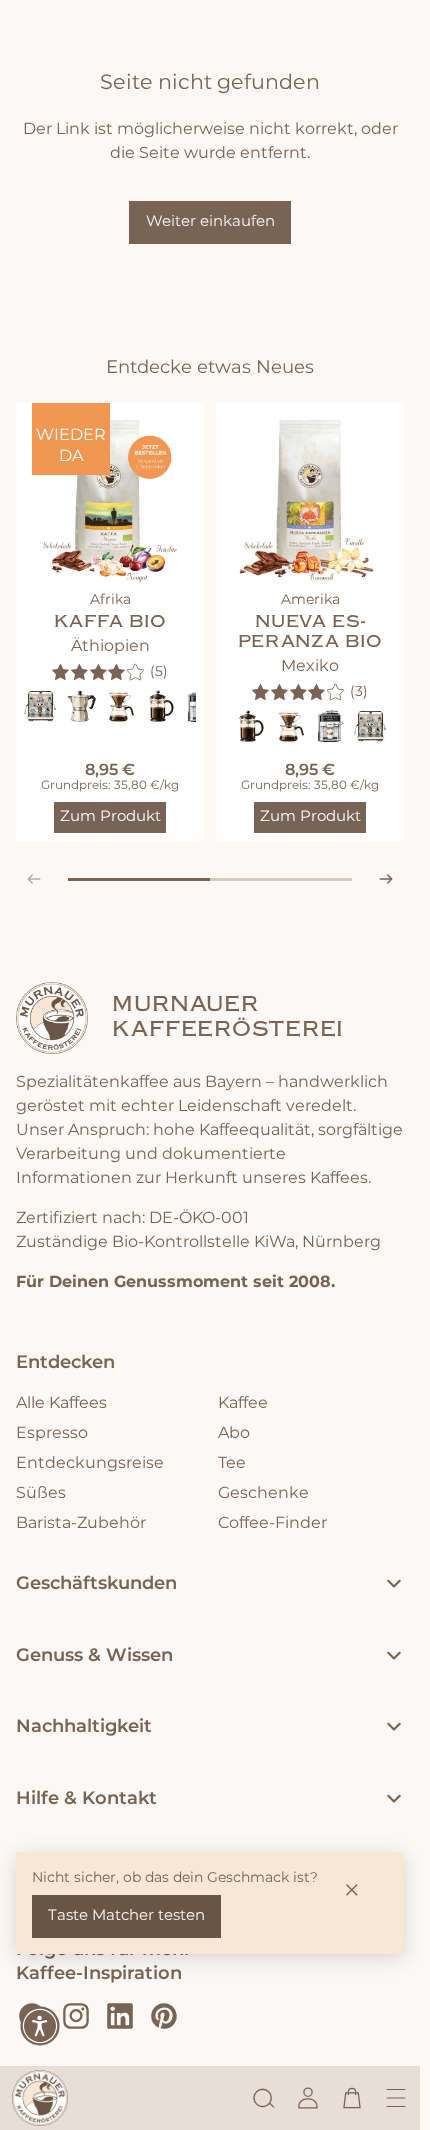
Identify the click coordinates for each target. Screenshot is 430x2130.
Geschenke (263, 1493)
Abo (234, 1433)
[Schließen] (352, 1890)
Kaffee (243, 1403)
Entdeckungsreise (90, 1463)
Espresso (52, 1433)
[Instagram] (76, 2016)
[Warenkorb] (352, 2098)
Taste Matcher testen (126, 1915)
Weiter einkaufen (210, 221)
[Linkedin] (120, 2016)
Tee (232, 1463)
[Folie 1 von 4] (103, 879)
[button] (40, 2026)
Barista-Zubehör (81, 1523)
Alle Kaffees (61, 1403)
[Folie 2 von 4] (174, 879)
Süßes (41, 1493)
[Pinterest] (164, 2016)
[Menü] (396, 2098)
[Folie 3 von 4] (245, 879)
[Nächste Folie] (386, 879)
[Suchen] (264, 2098)
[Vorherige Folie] (34, 879)
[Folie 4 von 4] (316, 879)
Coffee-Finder (272, 1523)
